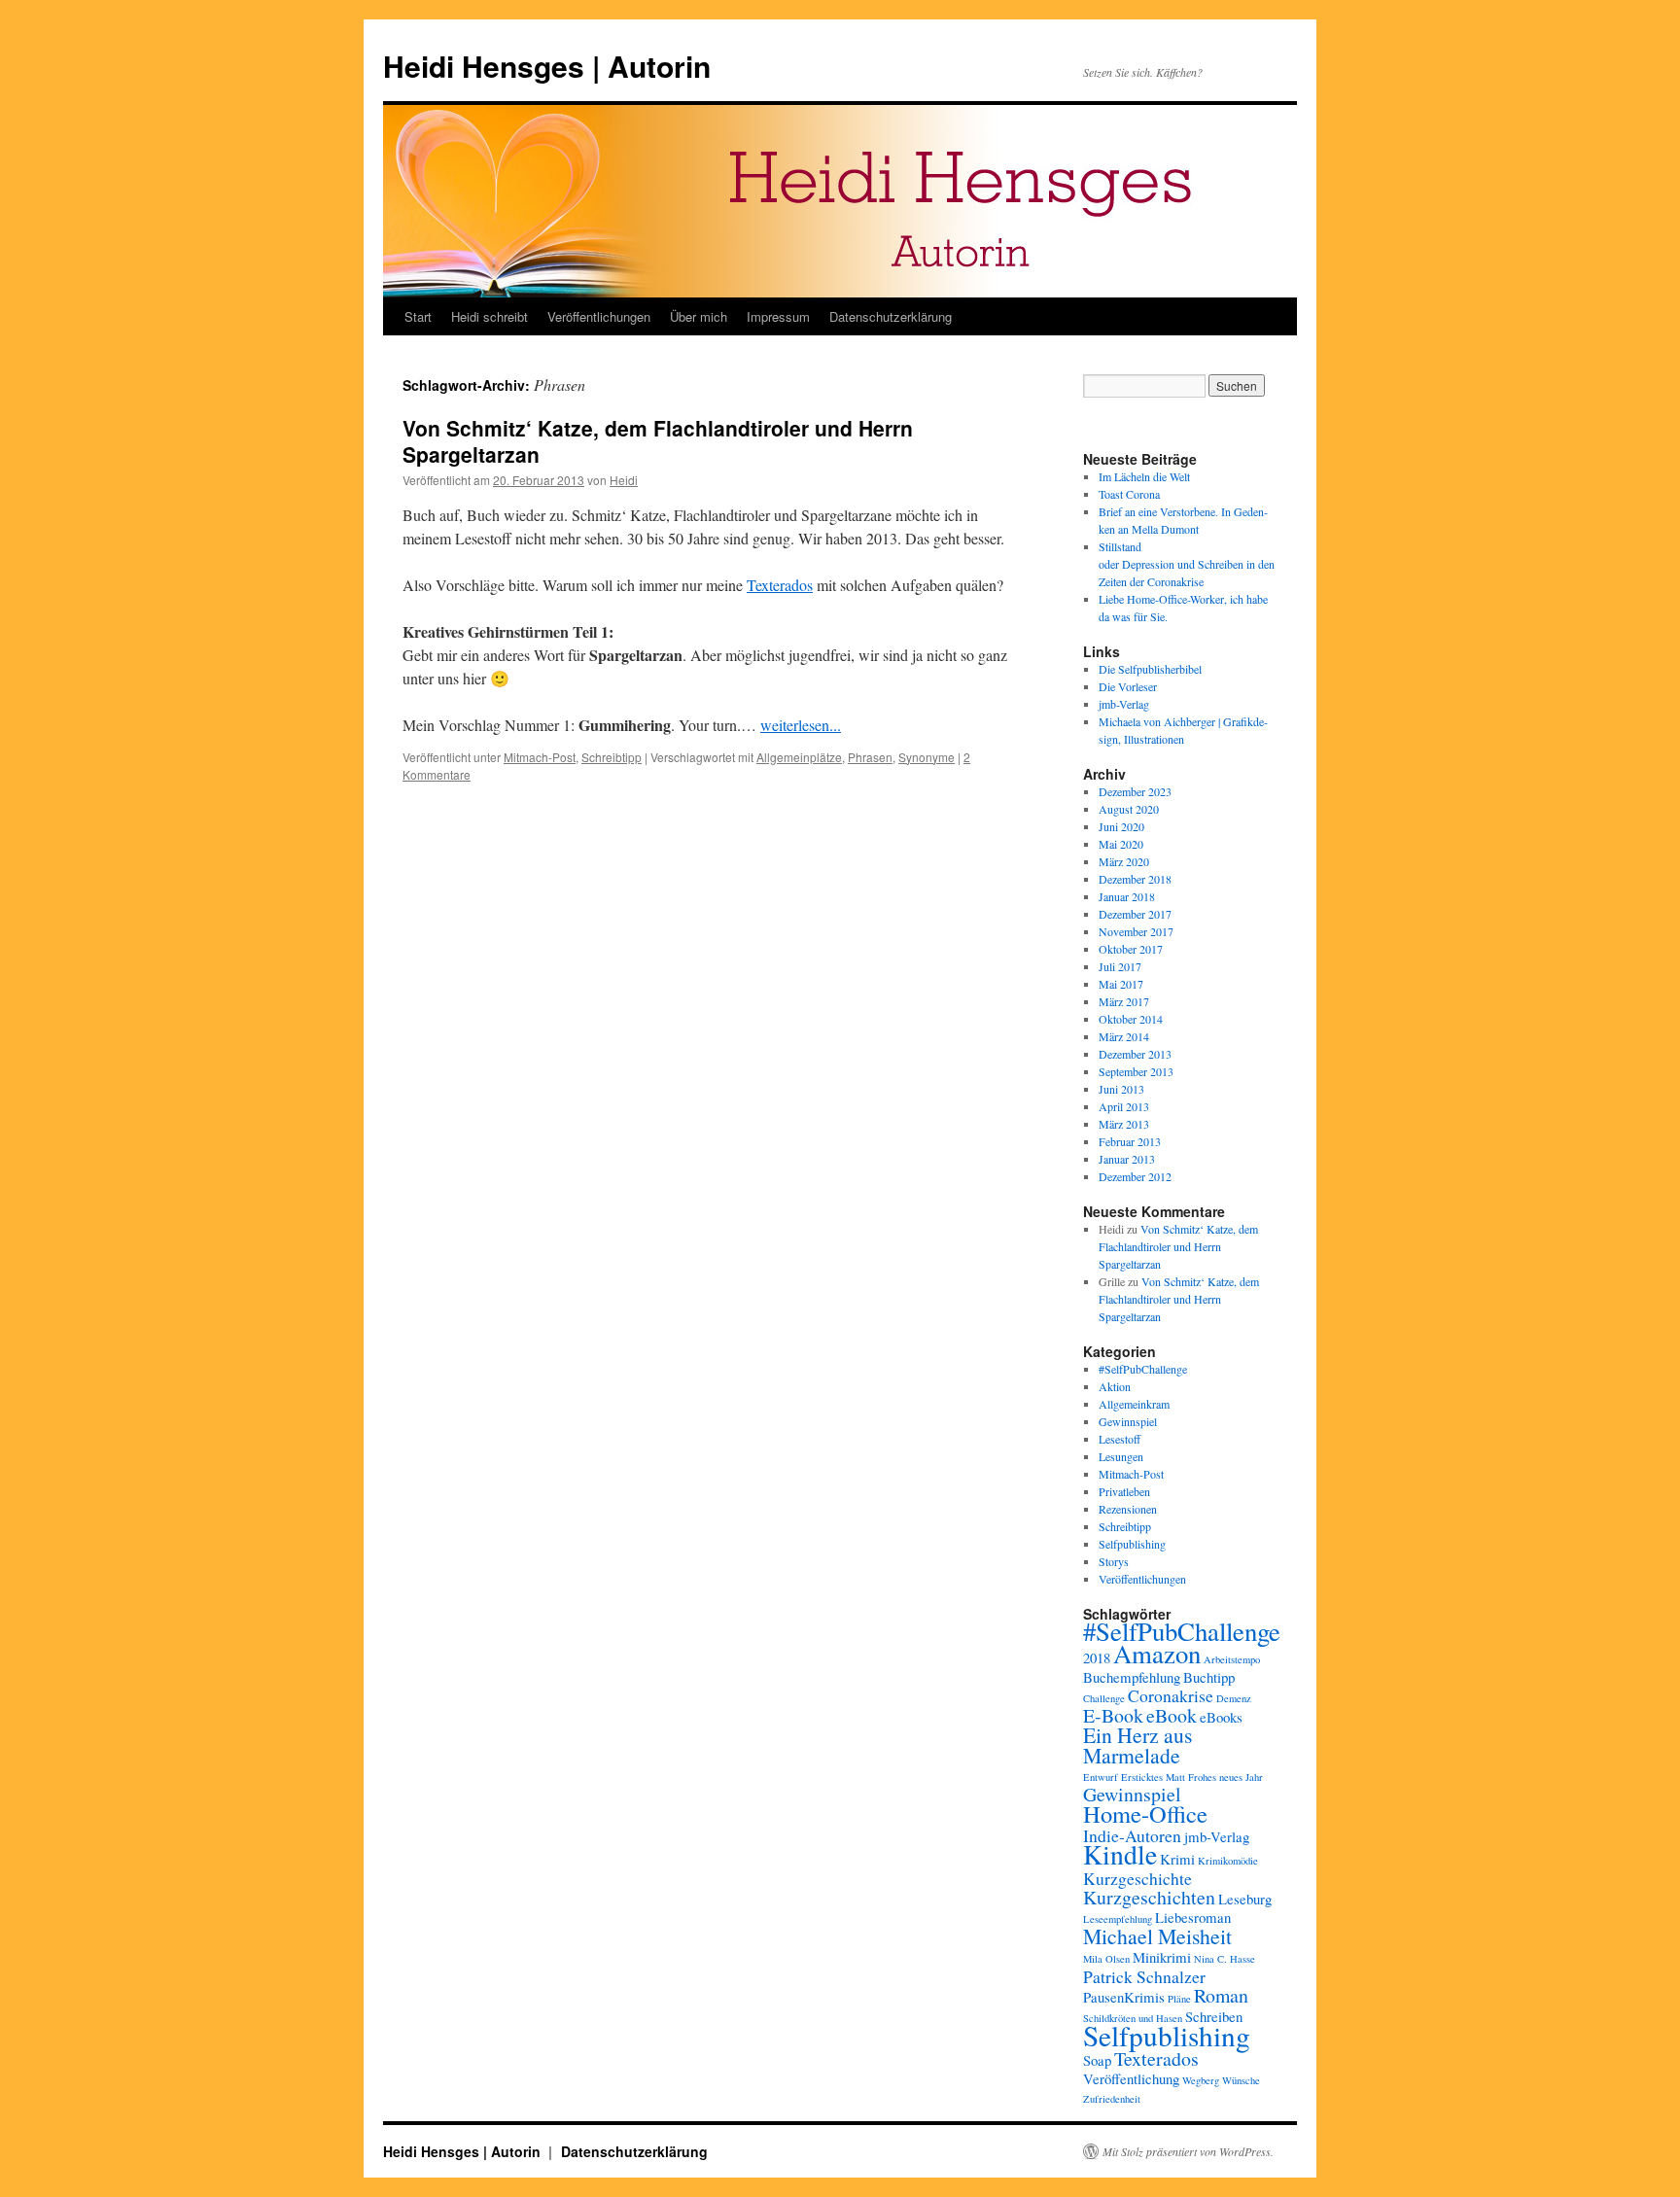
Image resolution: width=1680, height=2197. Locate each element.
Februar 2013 (1130, 1141)
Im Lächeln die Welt (1144, 476)
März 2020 (1124, 861)
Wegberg (1201, 2080)
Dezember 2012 (1135, 1176)
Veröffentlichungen (599, 316)
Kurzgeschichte (1137, 1878)
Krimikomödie (1228, 1861)
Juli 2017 (1120, 966)
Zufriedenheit (1112, 2099)
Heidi (624, 480)
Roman (1221, 1995)
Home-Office (1145, 1813)
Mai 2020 (1121, 844)
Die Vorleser (1128, 686)
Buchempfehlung (1132, 1677)
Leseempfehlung (1118, 1919)
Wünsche (1241, 2080)
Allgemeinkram (1134, 1404)
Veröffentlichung (1131, 2078)
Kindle (1120, 1854)
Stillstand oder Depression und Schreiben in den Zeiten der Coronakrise (1187, 564)
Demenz (1234, 1698)
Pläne (1179, 1999)
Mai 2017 (1121, 984)
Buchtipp (1209, 1677)
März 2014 (1124, 1036)
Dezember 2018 (1135, 879)
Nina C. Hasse (1225, 1959)
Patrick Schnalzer (1144, 1976)
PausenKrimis (1124, 1997)
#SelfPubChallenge (1143, 1369)
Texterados (780, 585)
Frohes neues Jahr (1225, 1777)
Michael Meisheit (1157, 1936)
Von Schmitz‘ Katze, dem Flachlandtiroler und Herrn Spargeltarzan (658, 441)
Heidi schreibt (490, 316)
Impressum (778, 316)
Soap (1097, 2060)
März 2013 (1124, 1124)
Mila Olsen (1106, 1959)
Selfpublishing (1132, 1544)
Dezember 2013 (1135, 1054)
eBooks (1221, 1717)
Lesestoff (1120, 1439)
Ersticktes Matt (1153, 1777)
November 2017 (1136, 931)
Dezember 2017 (1135, 914)
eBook (1172, 1715)
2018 (1097, 1657)
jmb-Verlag (1124, 704)
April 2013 (1124, 1106)
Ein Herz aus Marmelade (1137, 1745)
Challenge (1104, 1698)
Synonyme (927, 757)
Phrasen (870, 757)
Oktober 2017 (1131, 949)
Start (418, 316)
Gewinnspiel (1128, 1421)
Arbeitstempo (1232, 1659)
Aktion (1115, 1386)
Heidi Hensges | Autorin (547, 66)
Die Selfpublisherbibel (1150, 669)
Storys (1114, 1561)
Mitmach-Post (540, 757)
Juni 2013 (1121, 1089)
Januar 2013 (1127, 1159)
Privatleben (1124, 1491)
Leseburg (1245, 1899)
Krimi (1177, 1859)
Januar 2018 (1127, 896)
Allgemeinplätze (799, 757)
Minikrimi (1162, 1957)
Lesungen (1121, 1456)
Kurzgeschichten (1149, 1897)
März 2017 (1124, 1001)
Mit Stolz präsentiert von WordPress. (1188, 2151)
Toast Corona (1129, 494)
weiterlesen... (801, 725)
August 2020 (1129, 809)
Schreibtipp (612, 757)
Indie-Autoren (1132, 1835)
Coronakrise (1171, 1695)
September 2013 (1136, 1071)
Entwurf (1101, 1777)
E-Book (1113, 1715)
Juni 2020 (1121, 826)
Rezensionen (1128, 1509)
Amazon (1157, 1654)
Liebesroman (1193, 1917)
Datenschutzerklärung (891, 316)
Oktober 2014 (1131, 1019)
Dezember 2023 (1135, 791)
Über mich (699, 316)
